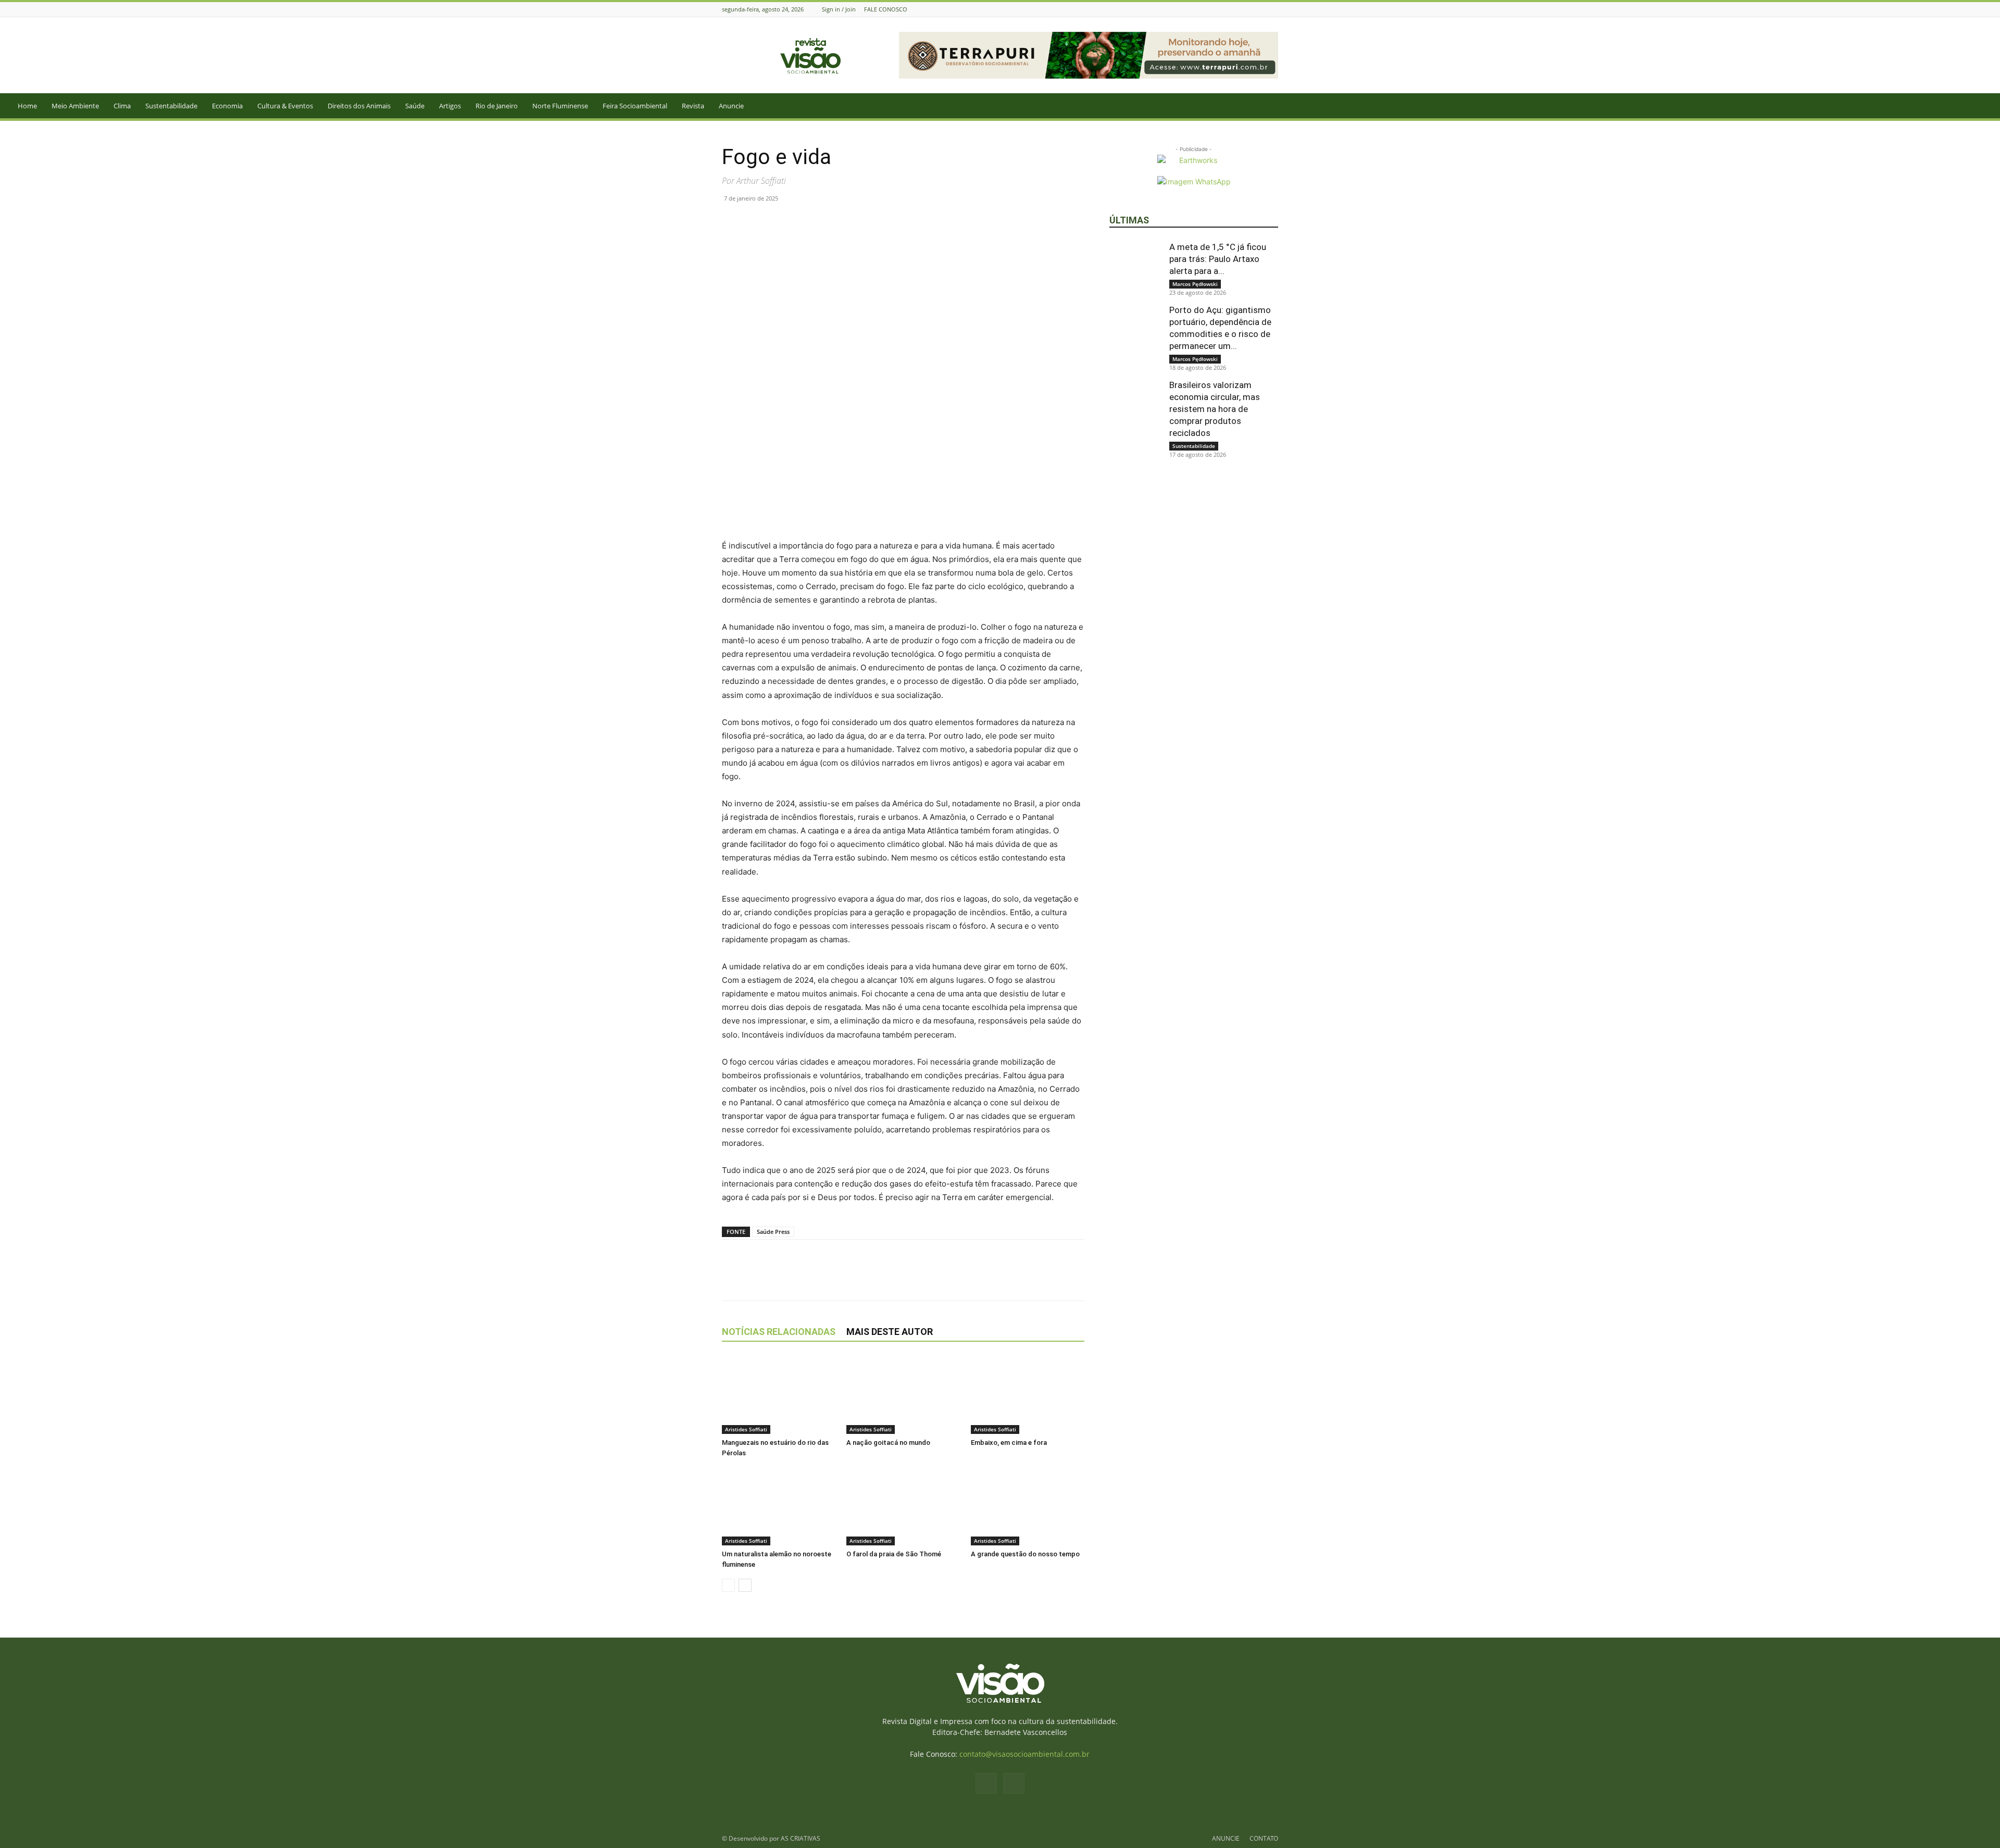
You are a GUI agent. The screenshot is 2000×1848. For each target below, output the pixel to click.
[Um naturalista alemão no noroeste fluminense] (779, 1506)
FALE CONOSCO (886, 9)
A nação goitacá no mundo (888, 1443)
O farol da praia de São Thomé (894, 1554)
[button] (1988, 107)
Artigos (450, 106)
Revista (693, 106)
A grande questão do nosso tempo (1025, 1554)
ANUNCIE (1226, 1838)
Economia (227, 106)
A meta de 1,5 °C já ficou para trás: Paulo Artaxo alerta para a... (1218, 259)
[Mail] (1272, 9)
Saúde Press (773, 1232)
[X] (756, 222)
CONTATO (1264, 1838)
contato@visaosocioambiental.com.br (1024, 1754)
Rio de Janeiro (497, 106)
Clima (122, 106)
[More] (853, 222)
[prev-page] (728, 1585)
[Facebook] (1259, 9)
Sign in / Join (839, 9)
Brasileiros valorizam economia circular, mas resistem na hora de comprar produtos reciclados (1215, 409)
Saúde (415, 106)
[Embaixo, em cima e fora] (1028, 1395)
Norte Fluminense (560, 106)
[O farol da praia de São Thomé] (903, 1506)
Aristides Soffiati (746, 1429)
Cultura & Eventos (285, 106)
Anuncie (731, 106)
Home (27, 106)
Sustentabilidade (171, 106)
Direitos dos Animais (359, 106)
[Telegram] (828, 222)
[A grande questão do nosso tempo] (1028, 1506)
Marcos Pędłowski (1195, 284)
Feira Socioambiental (635, 106)
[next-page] (745, 1585)
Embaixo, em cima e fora (1009, 1443)
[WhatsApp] (780, 222)
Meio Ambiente (75, 106)
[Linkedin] (804, 222)
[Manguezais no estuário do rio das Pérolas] (779, 1395)
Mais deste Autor (890, 1332)
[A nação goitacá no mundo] (903, 1395)
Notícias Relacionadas (779, 1332)
